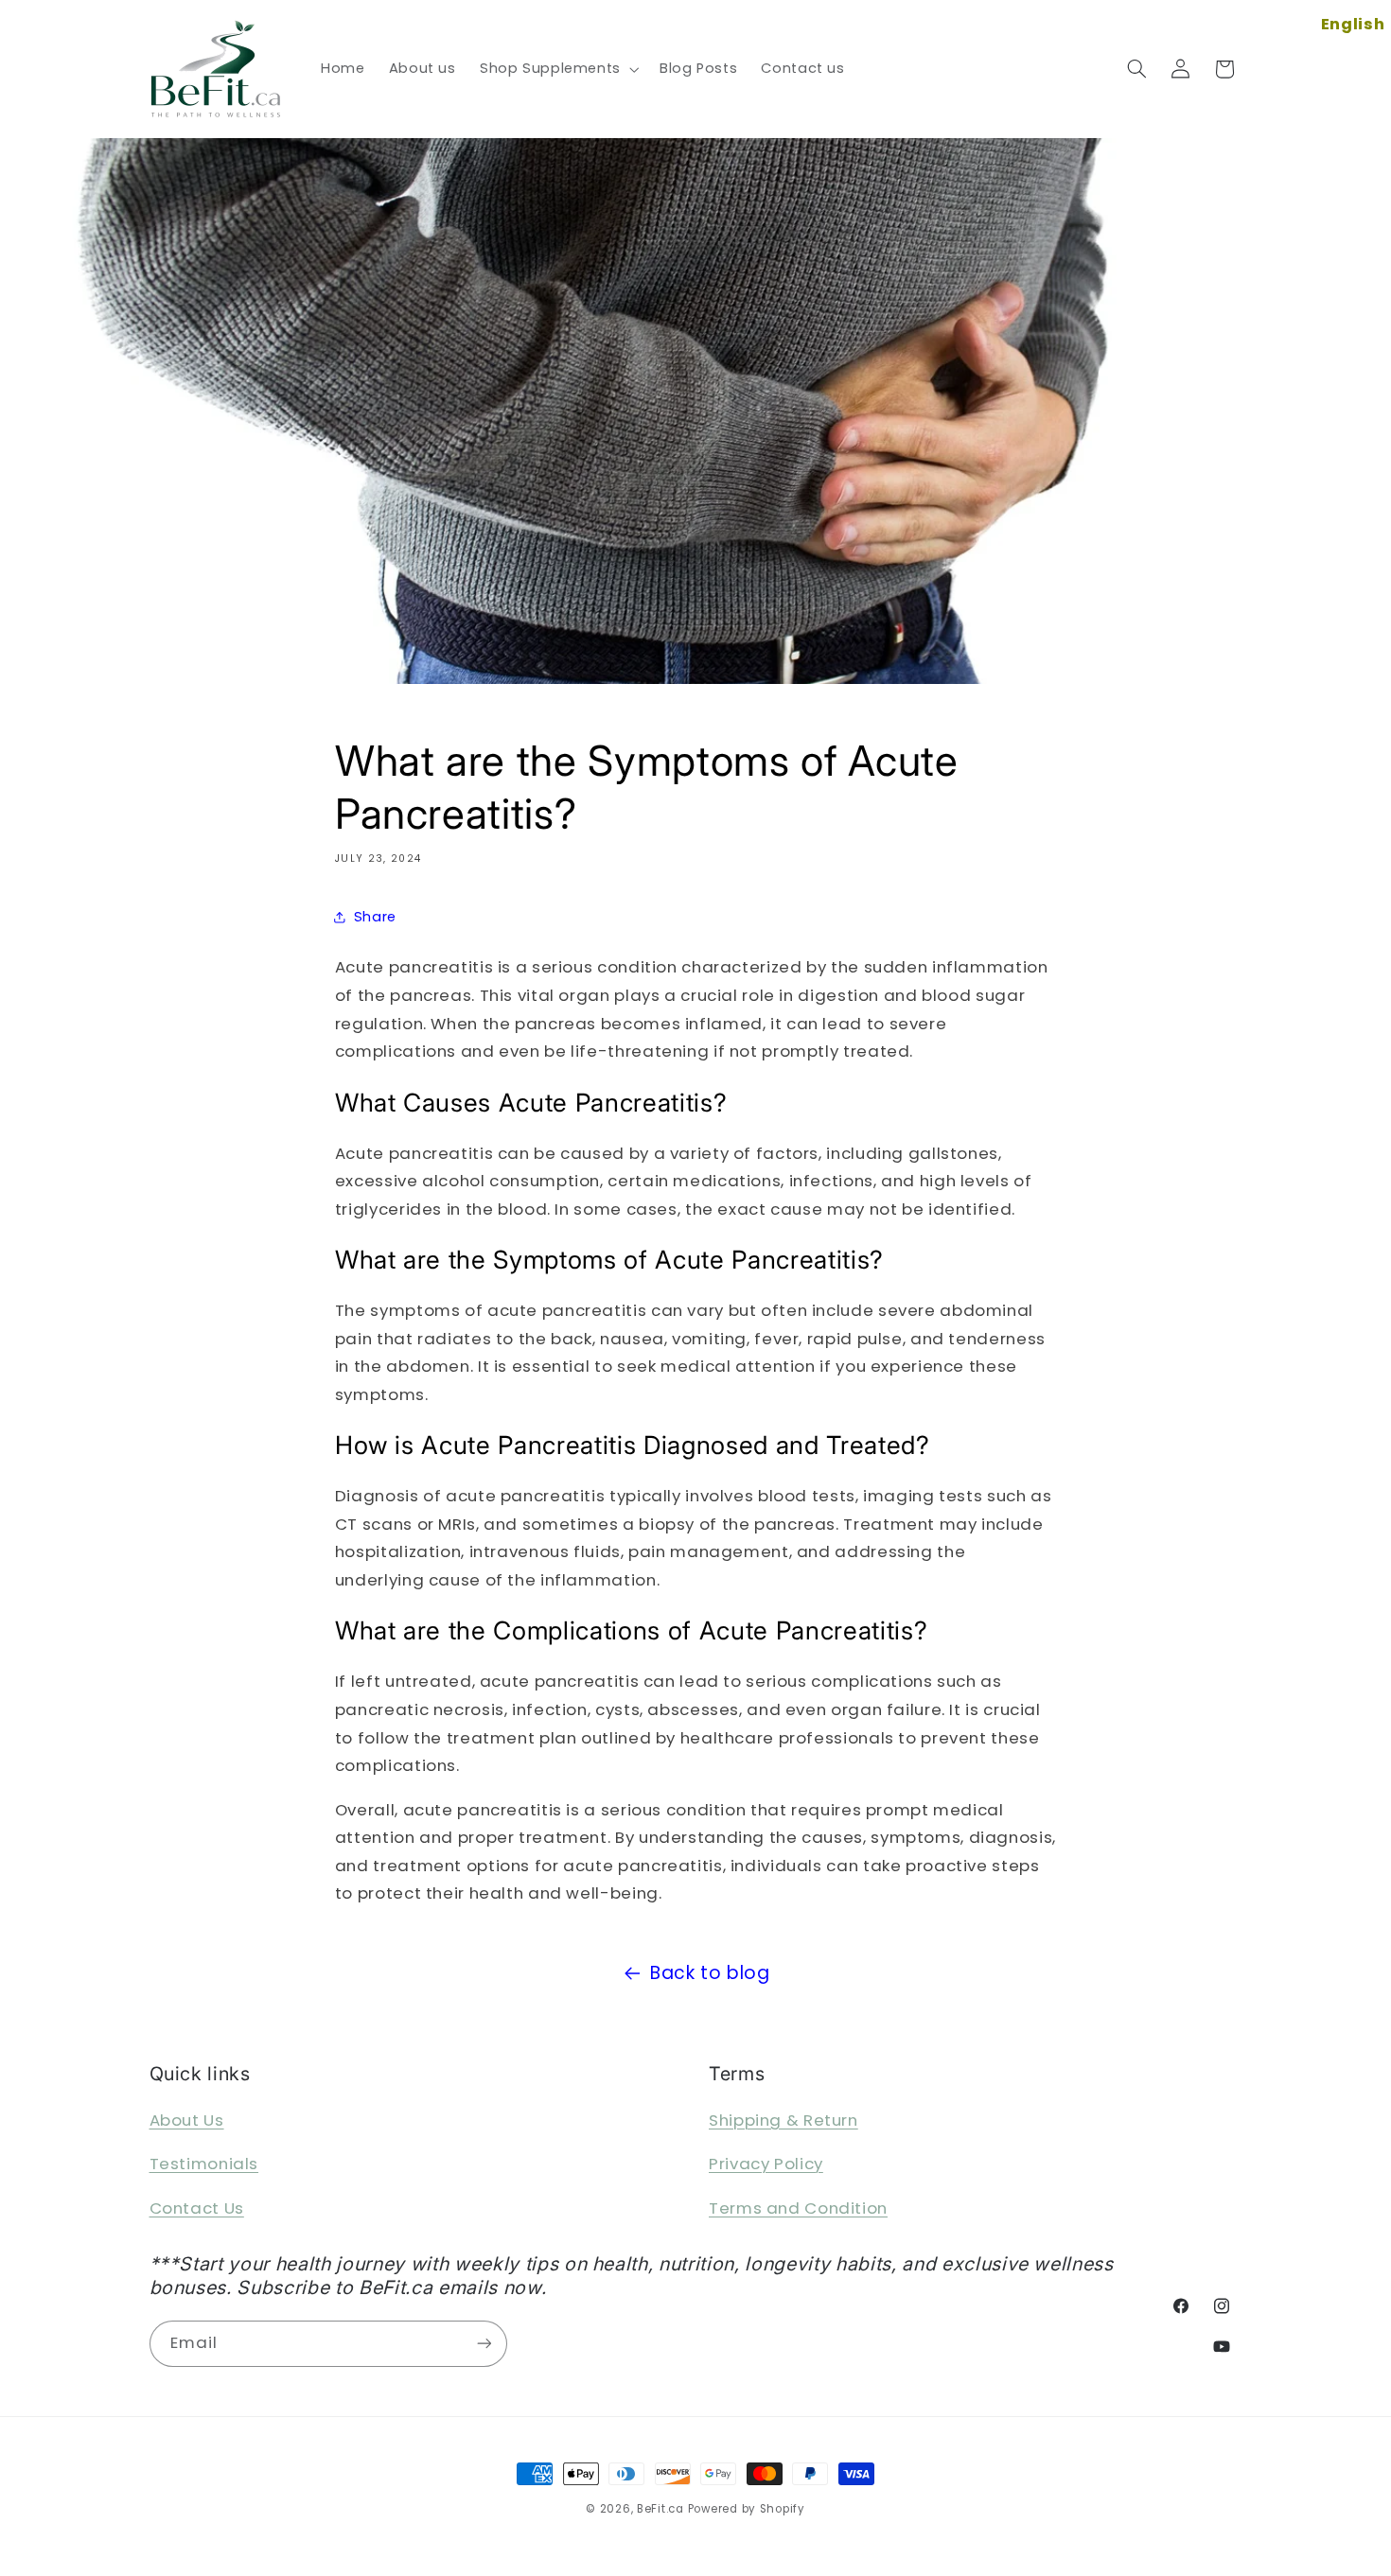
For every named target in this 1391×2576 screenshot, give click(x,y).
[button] (557, 69)
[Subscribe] (484, 2344)
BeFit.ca (660, 2509)
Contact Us (197, 2208)
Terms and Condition (798, 2208)
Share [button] (375, 917)
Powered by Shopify (747, 2509)
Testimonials (204, 2164)
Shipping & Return (784, 2120)
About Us (187, 2120)
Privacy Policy (766, 2164)
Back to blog (710, 1973)
